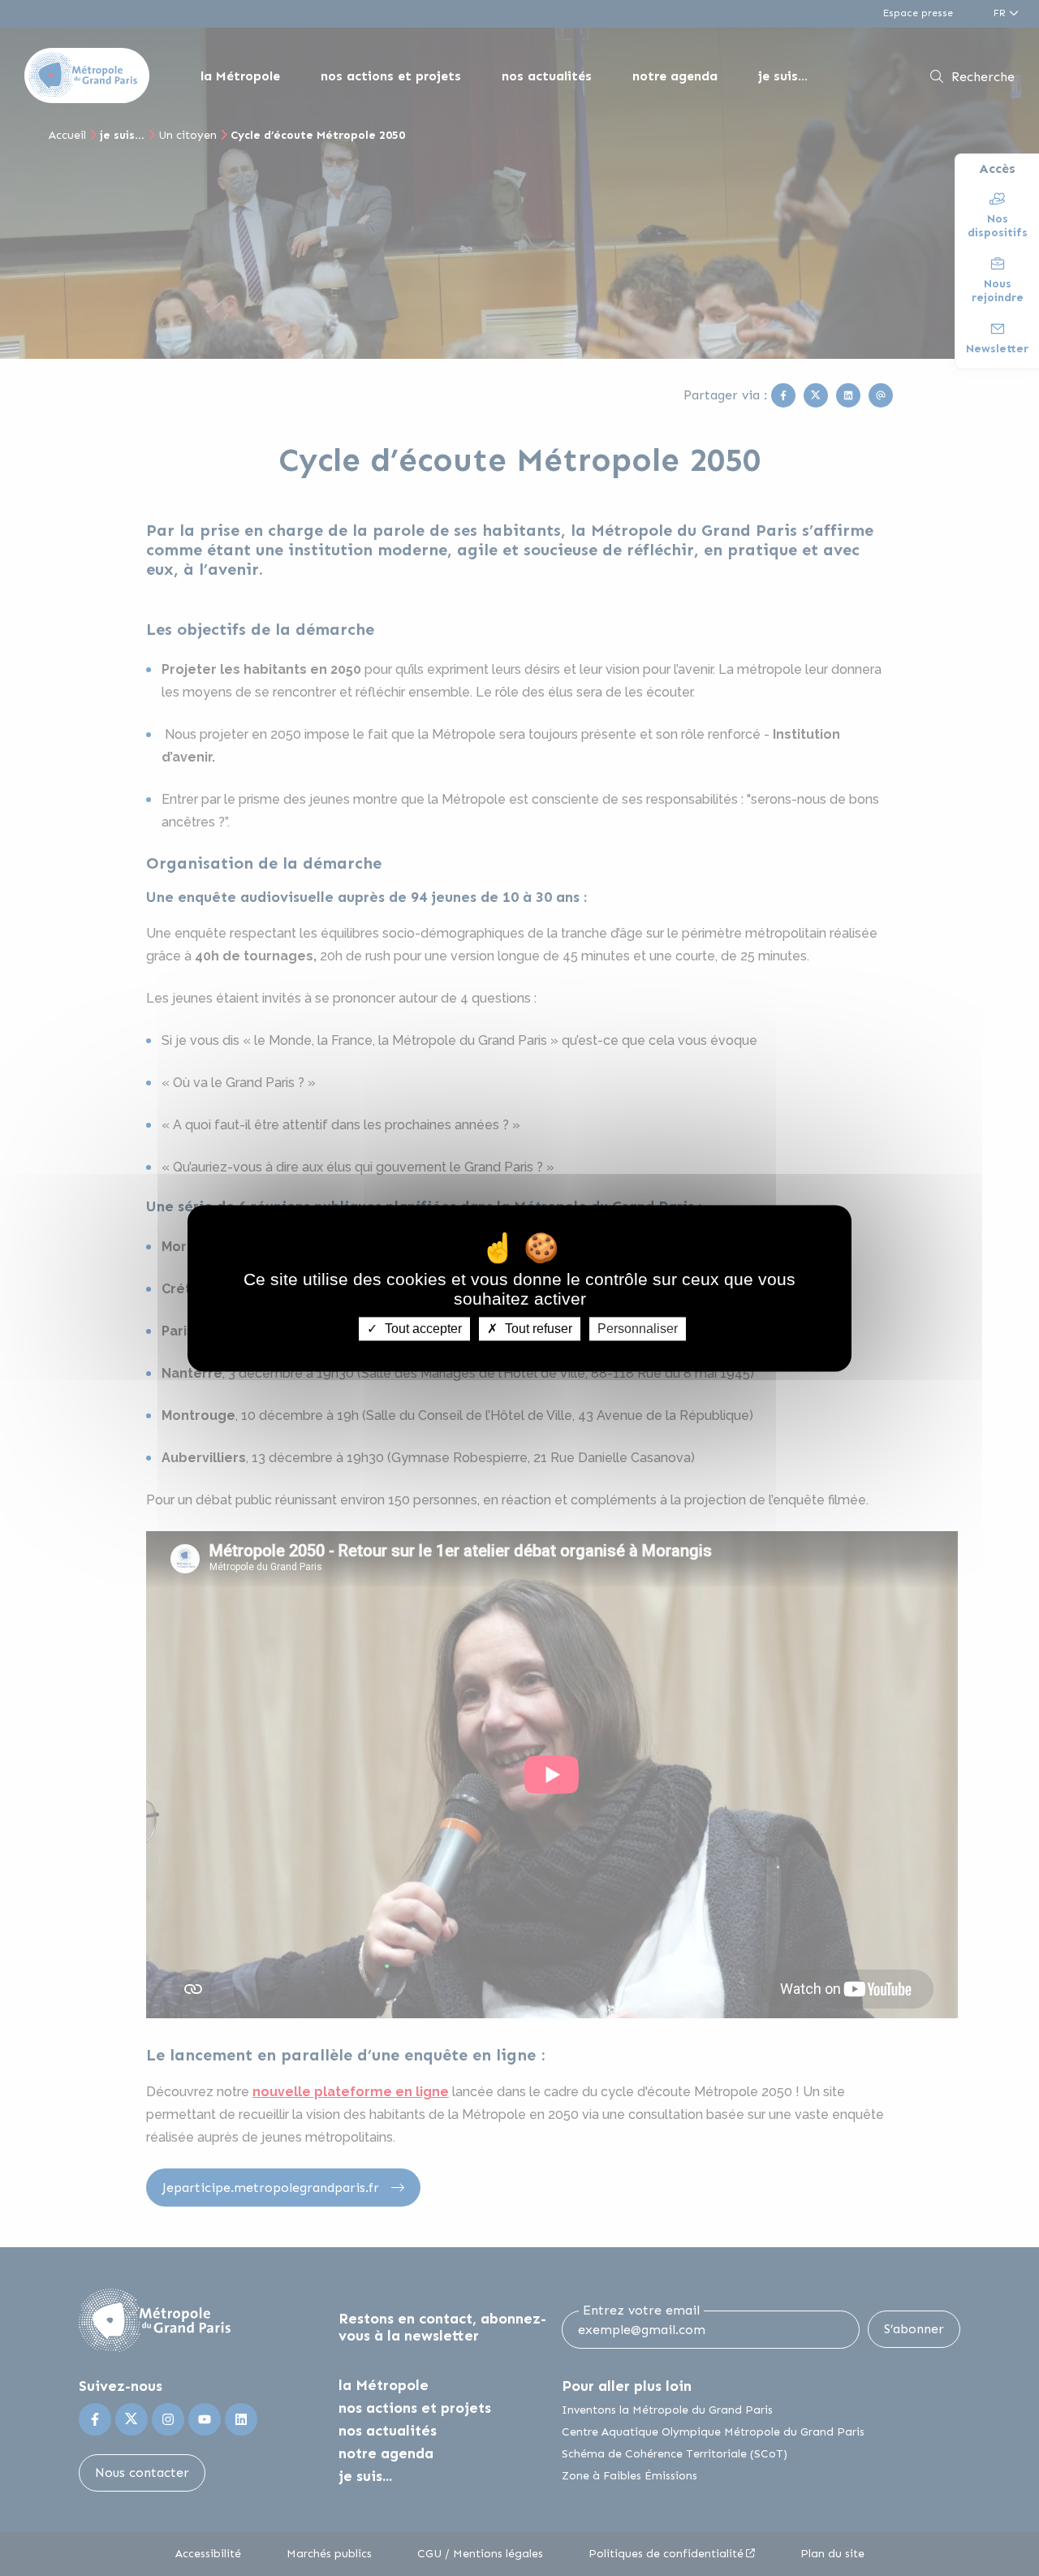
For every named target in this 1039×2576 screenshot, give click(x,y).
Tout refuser (537, 1329)
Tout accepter (422, 1329)
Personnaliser (638, 1329)
